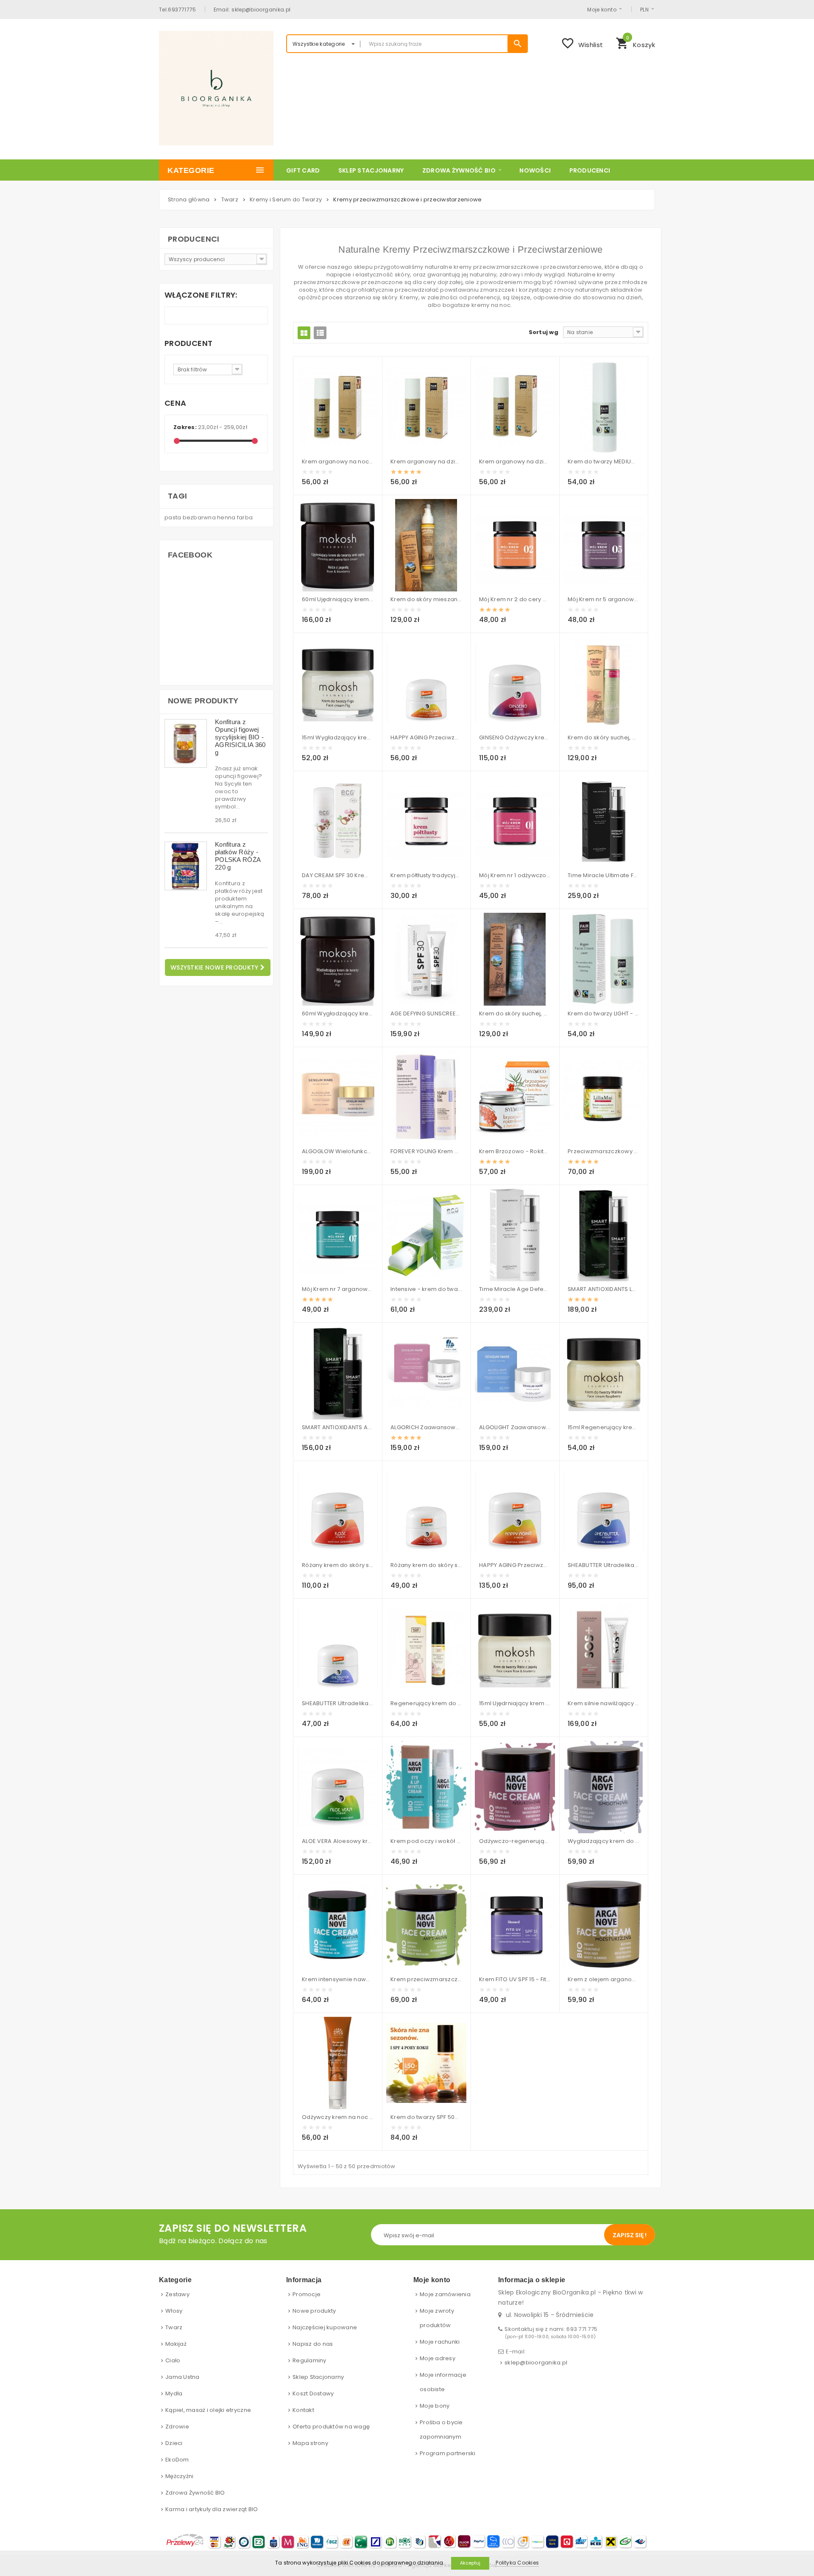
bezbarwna (200, 517)
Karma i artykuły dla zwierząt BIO (212, 2509)
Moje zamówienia (445, 2294)
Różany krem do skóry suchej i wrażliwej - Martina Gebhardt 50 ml (338, 1565)
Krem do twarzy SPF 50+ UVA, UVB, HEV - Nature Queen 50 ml (426, 2117)
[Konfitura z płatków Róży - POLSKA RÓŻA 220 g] (186, 866)
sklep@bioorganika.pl (536, 2363)
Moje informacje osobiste (443, 2382)
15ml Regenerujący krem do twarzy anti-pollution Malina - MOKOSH (604, 1427)
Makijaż (176, 2344)
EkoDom (177, 2460)
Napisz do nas (313, 2344)
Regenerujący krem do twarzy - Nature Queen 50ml (426, 1703)
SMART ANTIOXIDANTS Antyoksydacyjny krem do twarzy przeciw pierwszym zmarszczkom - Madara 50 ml (338, 1427)
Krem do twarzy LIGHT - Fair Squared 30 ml (604, 1013)
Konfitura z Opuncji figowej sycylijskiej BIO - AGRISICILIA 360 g (240, 737)
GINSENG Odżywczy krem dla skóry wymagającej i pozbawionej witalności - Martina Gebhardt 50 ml (515, 737)
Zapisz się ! (630, 2235)
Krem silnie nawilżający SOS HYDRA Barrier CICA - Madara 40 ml (604, 1703)
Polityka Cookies (517, 2563)
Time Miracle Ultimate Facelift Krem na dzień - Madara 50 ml (604, 875)
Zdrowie (177, 2427)
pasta (174, 517)
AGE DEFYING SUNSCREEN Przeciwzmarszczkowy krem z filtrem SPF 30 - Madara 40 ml (426, 1013)
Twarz (174, 2327)
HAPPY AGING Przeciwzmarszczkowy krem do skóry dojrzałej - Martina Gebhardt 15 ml (426, 737)
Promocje (307, 2294)
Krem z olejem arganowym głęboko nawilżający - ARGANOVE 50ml (604, 1979)
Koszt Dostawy (313, 2393)
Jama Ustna (183, 2377)
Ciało (173, 2360)
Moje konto (602, 9)
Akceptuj (470, 2563)
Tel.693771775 (178, 9)
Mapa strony (310, 2443)
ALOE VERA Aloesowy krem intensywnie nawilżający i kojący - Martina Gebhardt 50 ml (338, 1841)
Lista (320, 333)
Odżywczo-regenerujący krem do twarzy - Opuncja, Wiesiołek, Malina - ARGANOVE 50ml (515, 1841)
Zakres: (185, 427)
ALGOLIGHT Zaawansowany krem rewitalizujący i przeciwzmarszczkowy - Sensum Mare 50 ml (515, 1427)
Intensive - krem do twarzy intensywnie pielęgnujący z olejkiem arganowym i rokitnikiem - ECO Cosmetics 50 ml (426, 1289)
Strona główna (189, 199)
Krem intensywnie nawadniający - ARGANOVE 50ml (338, 1979)
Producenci (194, 239)
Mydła (174, 2393)
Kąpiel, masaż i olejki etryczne (208, 2410)
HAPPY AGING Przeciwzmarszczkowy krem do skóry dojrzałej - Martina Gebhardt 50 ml (515, 1565)
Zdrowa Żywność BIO (195, 2493)
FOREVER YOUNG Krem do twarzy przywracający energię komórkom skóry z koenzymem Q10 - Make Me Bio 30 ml (426, 1151)
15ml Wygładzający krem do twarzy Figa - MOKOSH (338, 737)
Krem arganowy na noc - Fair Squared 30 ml (338, 461)
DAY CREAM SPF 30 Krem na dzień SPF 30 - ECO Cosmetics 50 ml (338, 875)
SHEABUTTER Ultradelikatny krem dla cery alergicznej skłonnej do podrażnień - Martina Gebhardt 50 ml (604, 1565)
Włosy (174, 2311)
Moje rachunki (440, 2342)
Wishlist (582, 43)
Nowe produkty (203, 701)
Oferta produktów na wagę (331, 2427)
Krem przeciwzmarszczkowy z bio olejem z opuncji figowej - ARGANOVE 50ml (426, 1979)
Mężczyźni (179, 2476)
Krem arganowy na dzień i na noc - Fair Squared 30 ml (426, 461)
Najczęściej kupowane (325, 2327)
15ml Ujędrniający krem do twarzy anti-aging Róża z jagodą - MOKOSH (515, 1703)
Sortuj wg (544, 332)
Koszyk (635, 42)
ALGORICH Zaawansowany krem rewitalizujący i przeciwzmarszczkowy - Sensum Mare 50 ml (426, 1427)
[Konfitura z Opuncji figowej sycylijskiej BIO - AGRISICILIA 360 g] (186, 743)
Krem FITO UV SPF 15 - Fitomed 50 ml (515, 1979)
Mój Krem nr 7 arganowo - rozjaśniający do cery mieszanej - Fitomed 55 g (338, 1289)
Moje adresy (438, 2358)
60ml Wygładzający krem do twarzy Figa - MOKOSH (338, 1013)
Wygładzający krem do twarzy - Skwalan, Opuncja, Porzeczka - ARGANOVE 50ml (604, 1841)
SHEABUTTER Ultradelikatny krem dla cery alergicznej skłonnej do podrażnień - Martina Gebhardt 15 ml (338, 1703)
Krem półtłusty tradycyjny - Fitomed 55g (426, 875)
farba (245, 517)
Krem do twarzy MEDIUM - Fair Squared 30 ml (604, 461)
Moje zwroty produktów (437, 2318)
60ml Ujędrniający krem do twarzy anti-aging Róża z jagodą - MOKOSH (338, 599)
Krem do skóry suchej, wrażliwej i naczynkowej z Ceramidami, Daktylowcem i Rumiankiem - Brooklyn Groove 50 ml (515, 1013)
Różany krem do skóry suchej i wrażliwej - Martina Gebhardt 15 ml (426, 1565)
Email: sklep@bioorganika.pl (252, 9)
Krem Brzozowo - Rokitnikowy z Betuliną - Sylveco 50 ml (515, 1151)
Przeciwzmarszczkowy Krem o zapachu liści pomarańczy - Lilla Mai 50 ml (604, 1151)
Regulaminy (309, 2360)
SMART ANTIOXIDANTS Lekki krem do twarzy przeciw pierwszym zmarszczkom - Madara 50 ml (604, 1289)
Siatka (304, 333)
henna (227, 517)
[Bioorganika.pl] (216, 88)
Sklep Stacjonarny (318, 2377)
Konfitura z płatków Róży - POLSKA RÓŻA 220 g (238, 856)
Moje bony (435, 2406)
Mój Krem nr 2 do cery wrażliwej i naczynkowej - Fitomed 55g (515, 599)
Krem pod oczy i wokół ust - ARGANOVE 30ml (426, 1841)
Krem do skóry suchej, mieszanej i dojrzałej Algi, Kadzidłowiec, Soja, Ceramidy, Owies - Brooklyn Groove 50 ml (604, 737)
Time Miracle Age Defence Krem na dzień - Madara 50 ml (515, 1289)
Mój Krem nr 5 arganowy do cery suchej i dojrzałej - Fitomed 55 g (604, 599)
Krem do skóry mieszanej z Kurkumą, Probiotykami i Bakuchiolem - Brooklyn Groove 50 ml (426, 599)
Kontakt (303, 2410)
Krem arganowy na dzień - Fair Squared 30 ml (515, 461)
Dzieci (174, 2443)
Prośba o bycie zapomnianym (441, 2430)
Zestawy (177, 2294)
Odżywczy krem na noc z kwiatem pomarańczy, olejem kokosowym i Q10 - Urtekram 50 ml (338, 2117)
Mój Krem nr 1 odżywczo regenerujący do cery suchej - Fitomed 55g (515, 875)
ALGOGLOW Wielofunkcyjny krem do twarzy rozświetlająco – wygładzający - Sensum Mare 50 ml (338, 1151)
